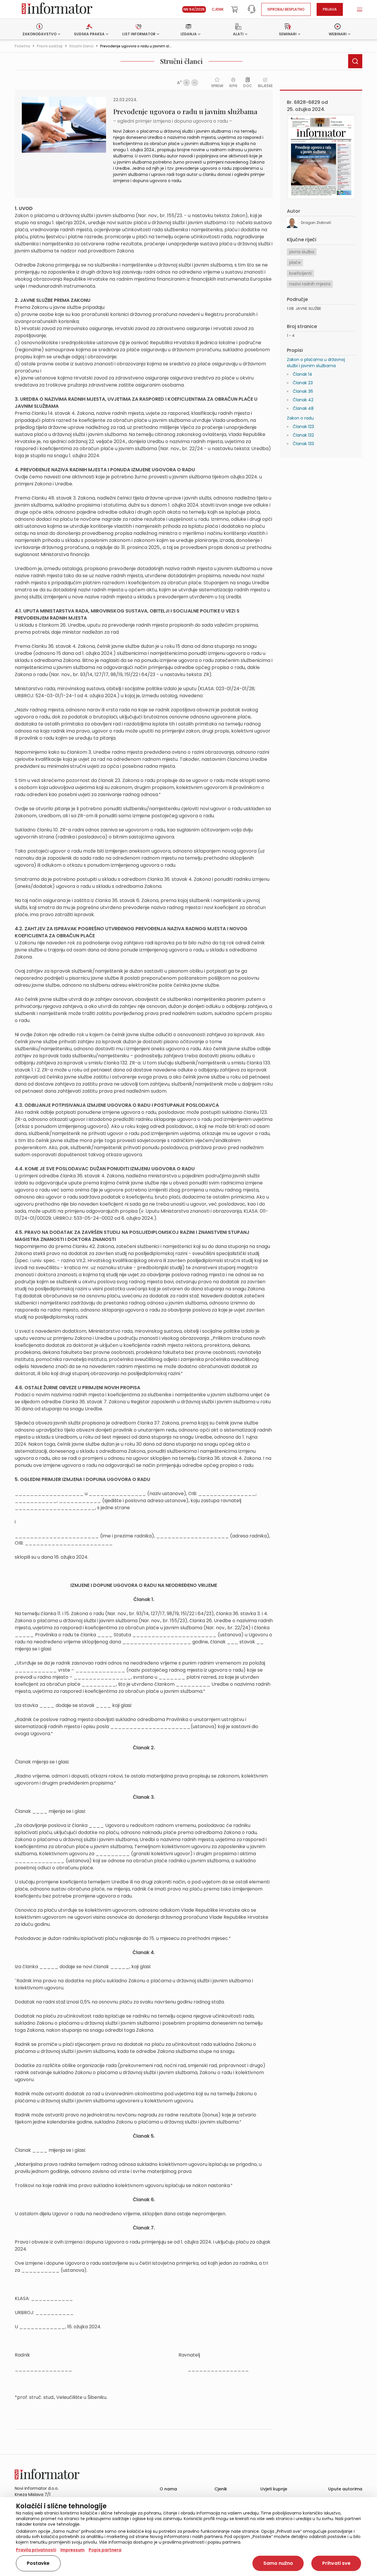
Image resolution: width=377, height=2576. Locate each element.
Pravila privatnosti (36, 2550)
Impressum (72, 2550)
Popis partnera (105, 2550)
